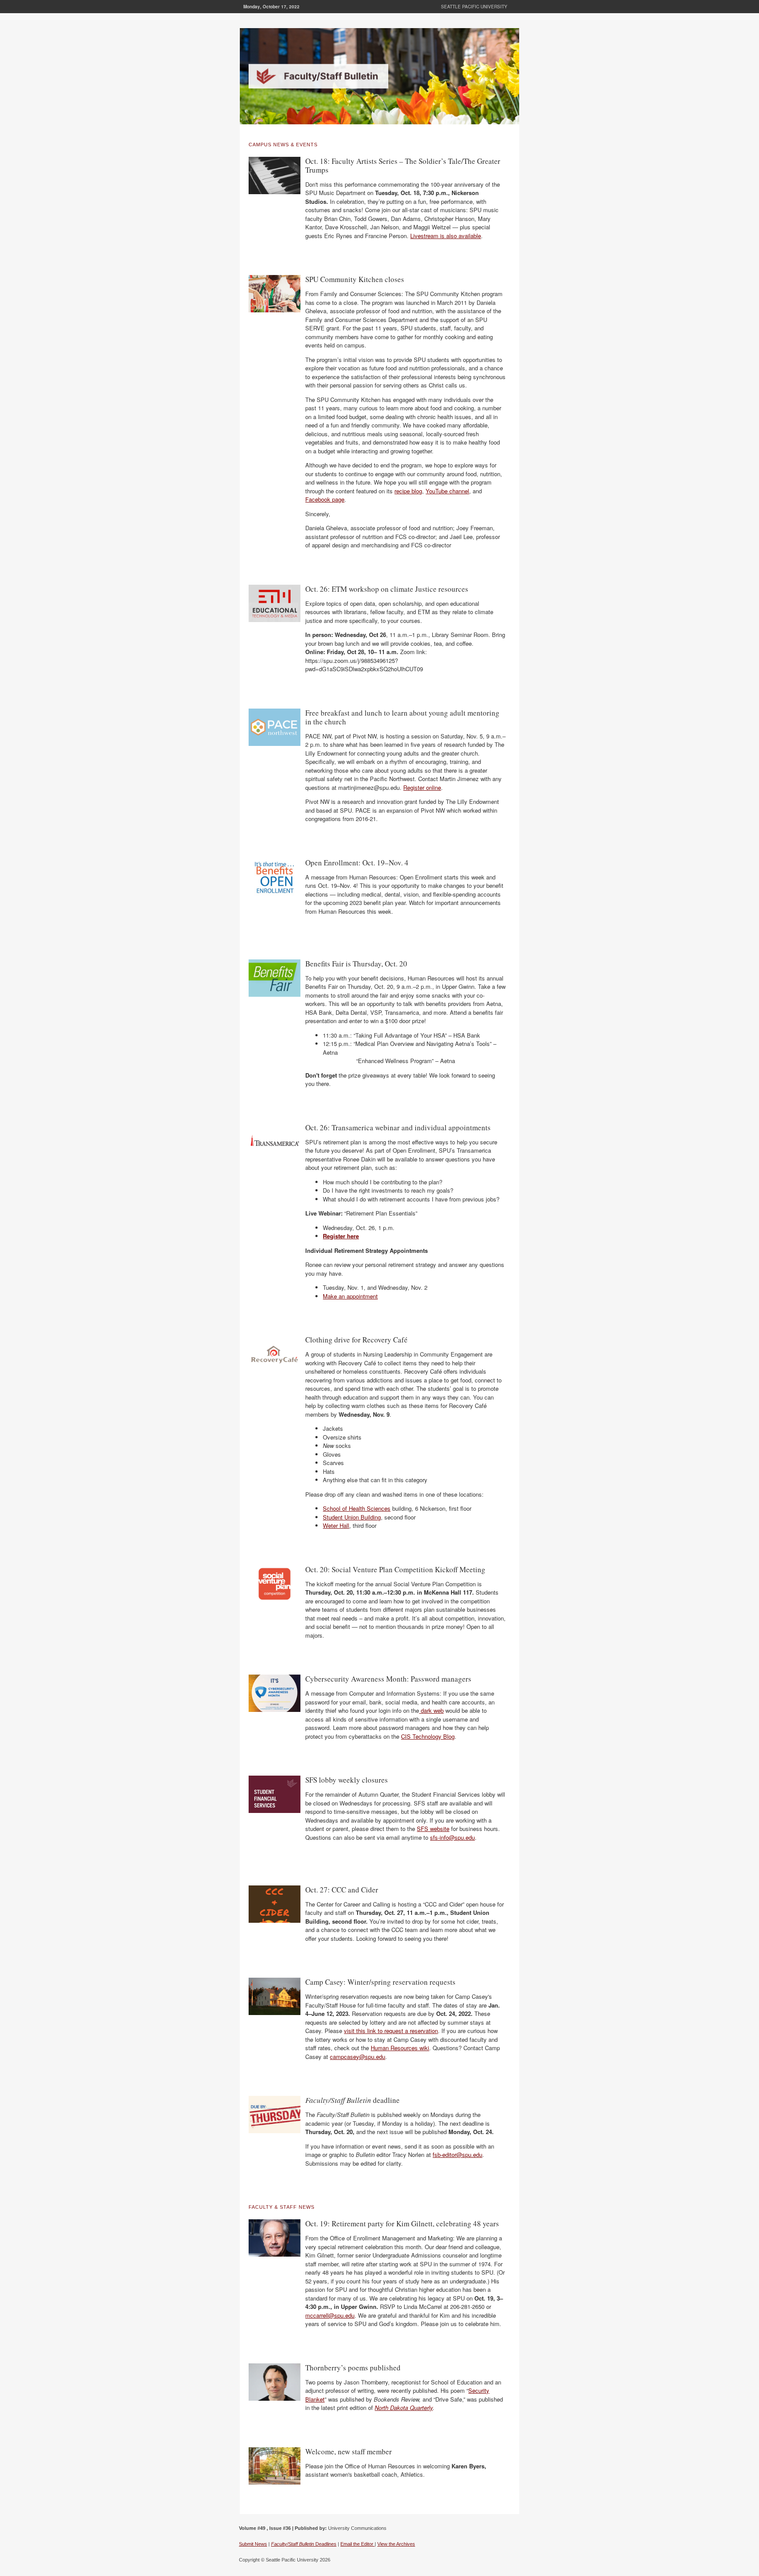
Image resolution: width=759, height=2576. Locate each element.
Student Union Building (352, 1517)
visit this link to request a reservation (391, 2031)
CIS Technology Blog (428, 1736)
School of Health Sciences (357, 1508)
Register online (422, 787)
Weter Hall (336, 1525)
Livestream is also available (446, 236)
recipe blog (408, 491)
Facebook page (325, 499)
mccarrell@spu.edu (330, 2315)
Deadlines (304, 2544)
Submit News (253, 2544)
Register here (341, 1236)
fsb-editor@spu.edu (457, 2155)
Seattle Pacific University (474, 7)
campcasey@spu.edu (358, 2057)
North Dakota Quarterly (404, 2408)
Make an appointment (350, 1296)
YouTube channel (447, 491)
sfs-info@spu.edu (452, 1837)
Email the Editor (358, 2544)
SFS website (433, 1829)
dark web (431, 1710)
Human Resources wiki (400, 2048)
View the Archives (396, 2544)
